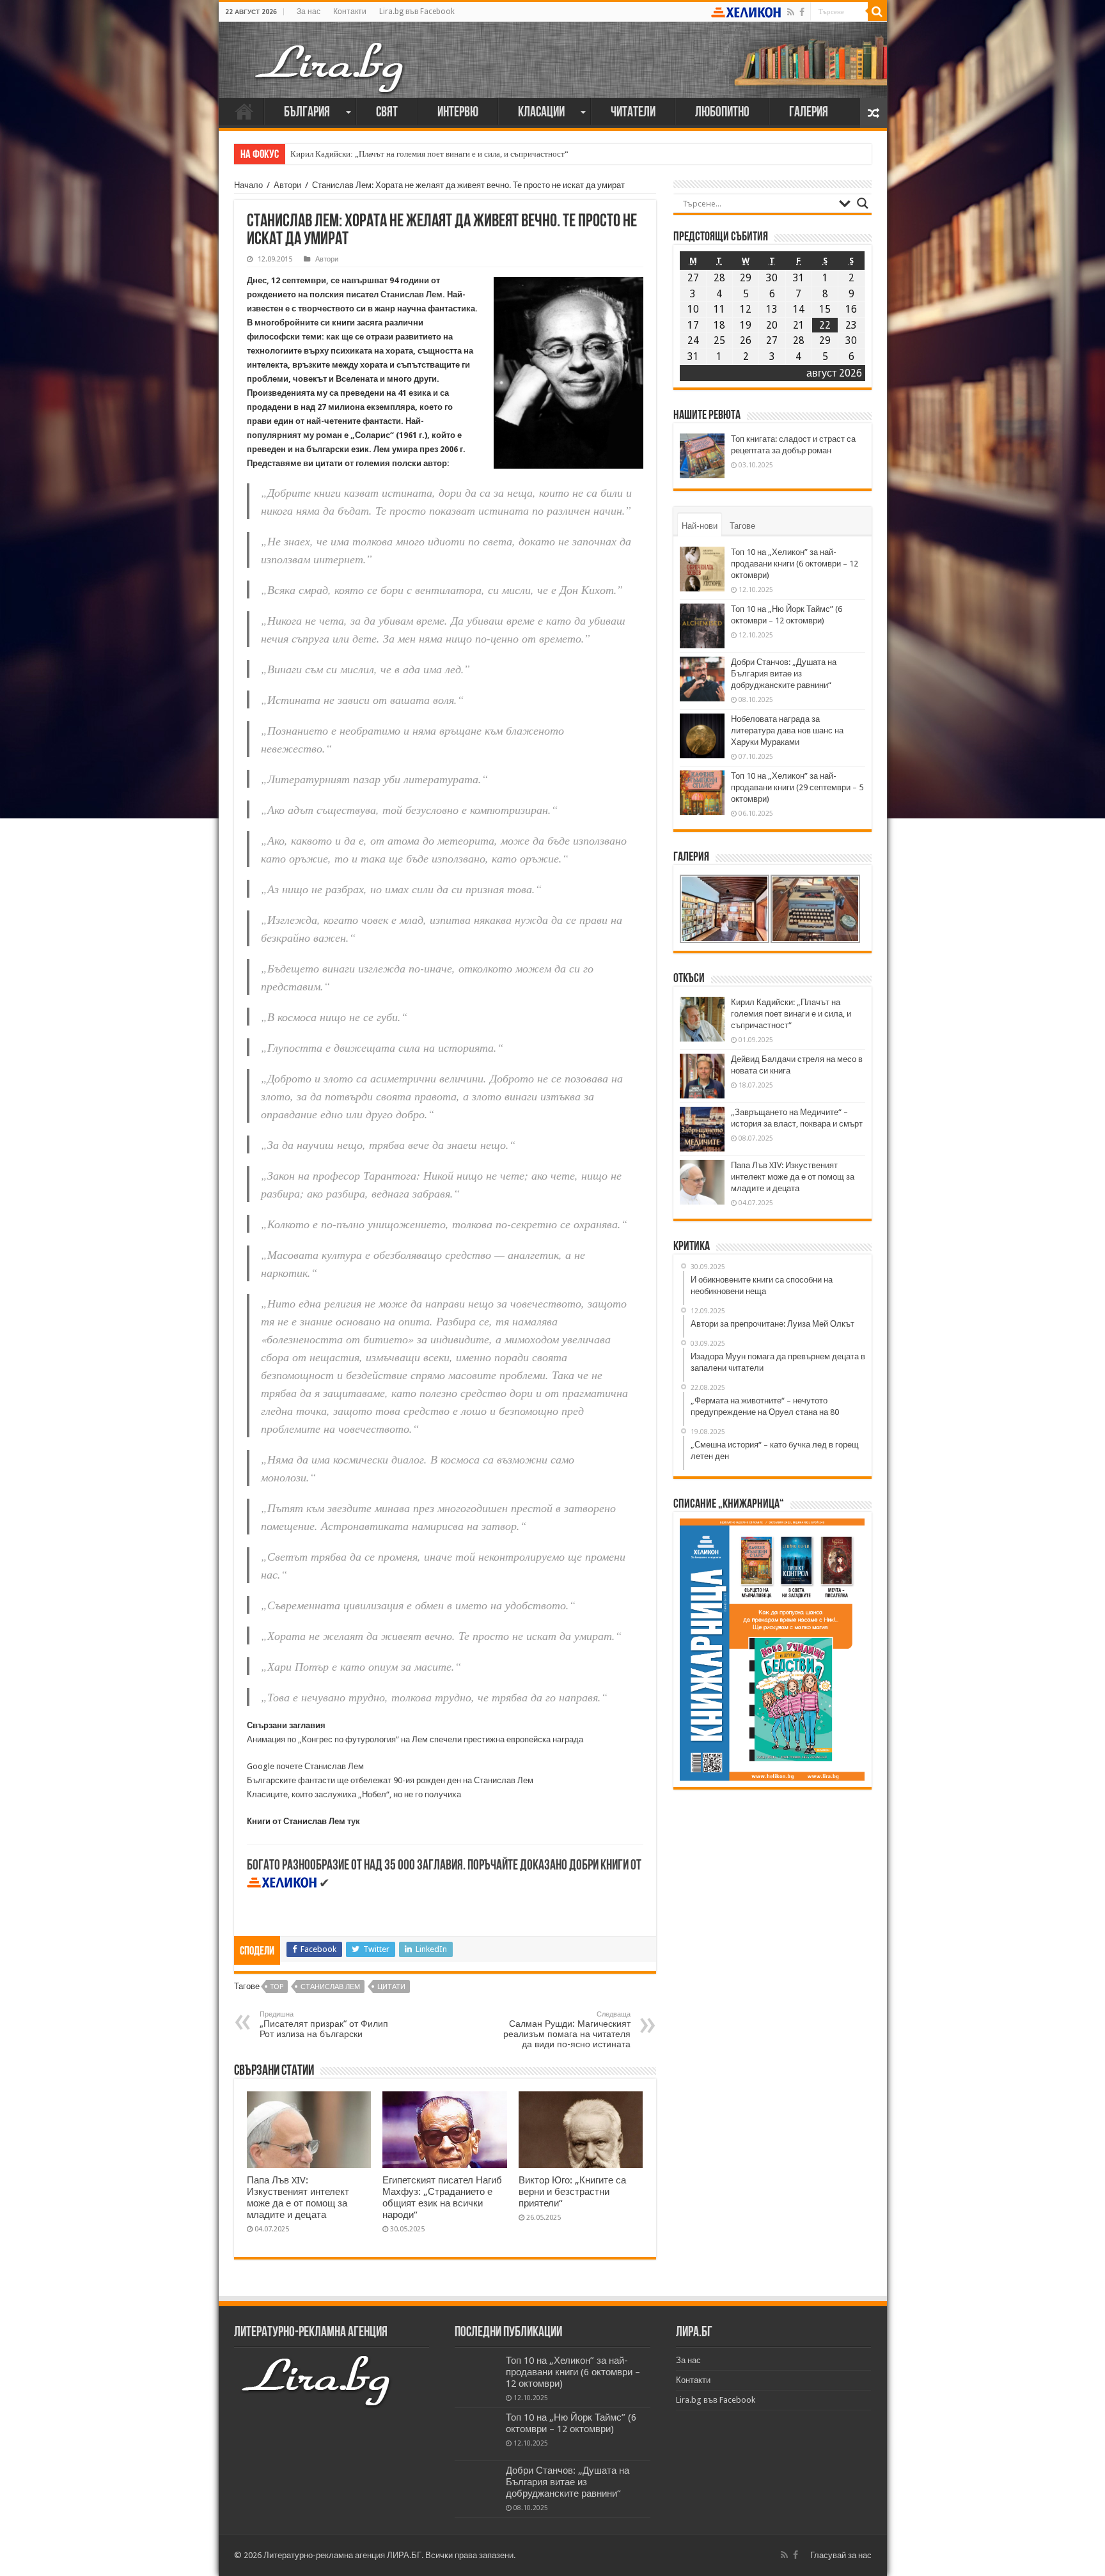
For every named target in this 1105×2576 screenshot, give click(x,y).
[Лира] (331, 54)
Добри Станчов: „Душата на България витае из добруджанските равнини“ (784, 674)
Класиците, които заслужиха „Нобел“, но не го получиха (354, 1794)
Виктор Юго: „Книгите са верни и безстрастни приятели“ (572, 2192)
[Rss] (791, 12)
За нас (309, 12)
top (277, 1987)
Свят (387, 113)
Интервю (458, 113)
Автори (287, 185)
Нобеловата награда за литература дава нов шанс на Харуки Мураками (787, 730)
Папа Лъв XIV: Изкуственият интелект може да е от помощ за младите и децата (298, 2197)
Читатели (633, 113)
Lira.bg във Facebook (417, 12)
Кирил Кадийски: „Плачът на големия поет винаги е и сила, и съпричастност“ (429, 154)
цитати (391, 1987)
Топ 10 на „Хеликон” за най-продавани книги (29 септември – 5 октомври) (797, 787)
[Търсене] (877, 12)
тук (354, 1821)
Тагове (742, 526)
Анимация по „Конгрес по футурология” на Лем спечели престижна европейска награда (415, 1739)
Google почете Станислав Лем (305, 1766)
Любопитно (722, 113)
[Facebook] (802, 12)
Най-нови (700, 526)
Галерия (809, 113)
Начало (244, 111)
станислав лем (330, 1987)
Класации (541, 113)
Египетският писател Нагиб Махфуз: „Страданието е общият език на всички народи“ (442, 2197)
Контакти (350, 12)
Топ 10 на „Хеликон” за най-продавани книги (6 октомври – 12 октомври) (795, 564)
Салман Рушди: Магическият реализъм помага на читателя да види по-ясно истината (567, 2030)
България (307, 113)
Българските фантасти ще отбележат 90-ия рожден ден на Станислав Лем (390, 1780)
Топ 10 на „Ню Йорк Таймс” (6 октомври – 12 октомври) (571, 2423)
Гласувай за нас (841, 2555)
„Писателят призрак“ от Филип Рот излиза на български (324, 2025)
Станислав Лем (411, 294)
